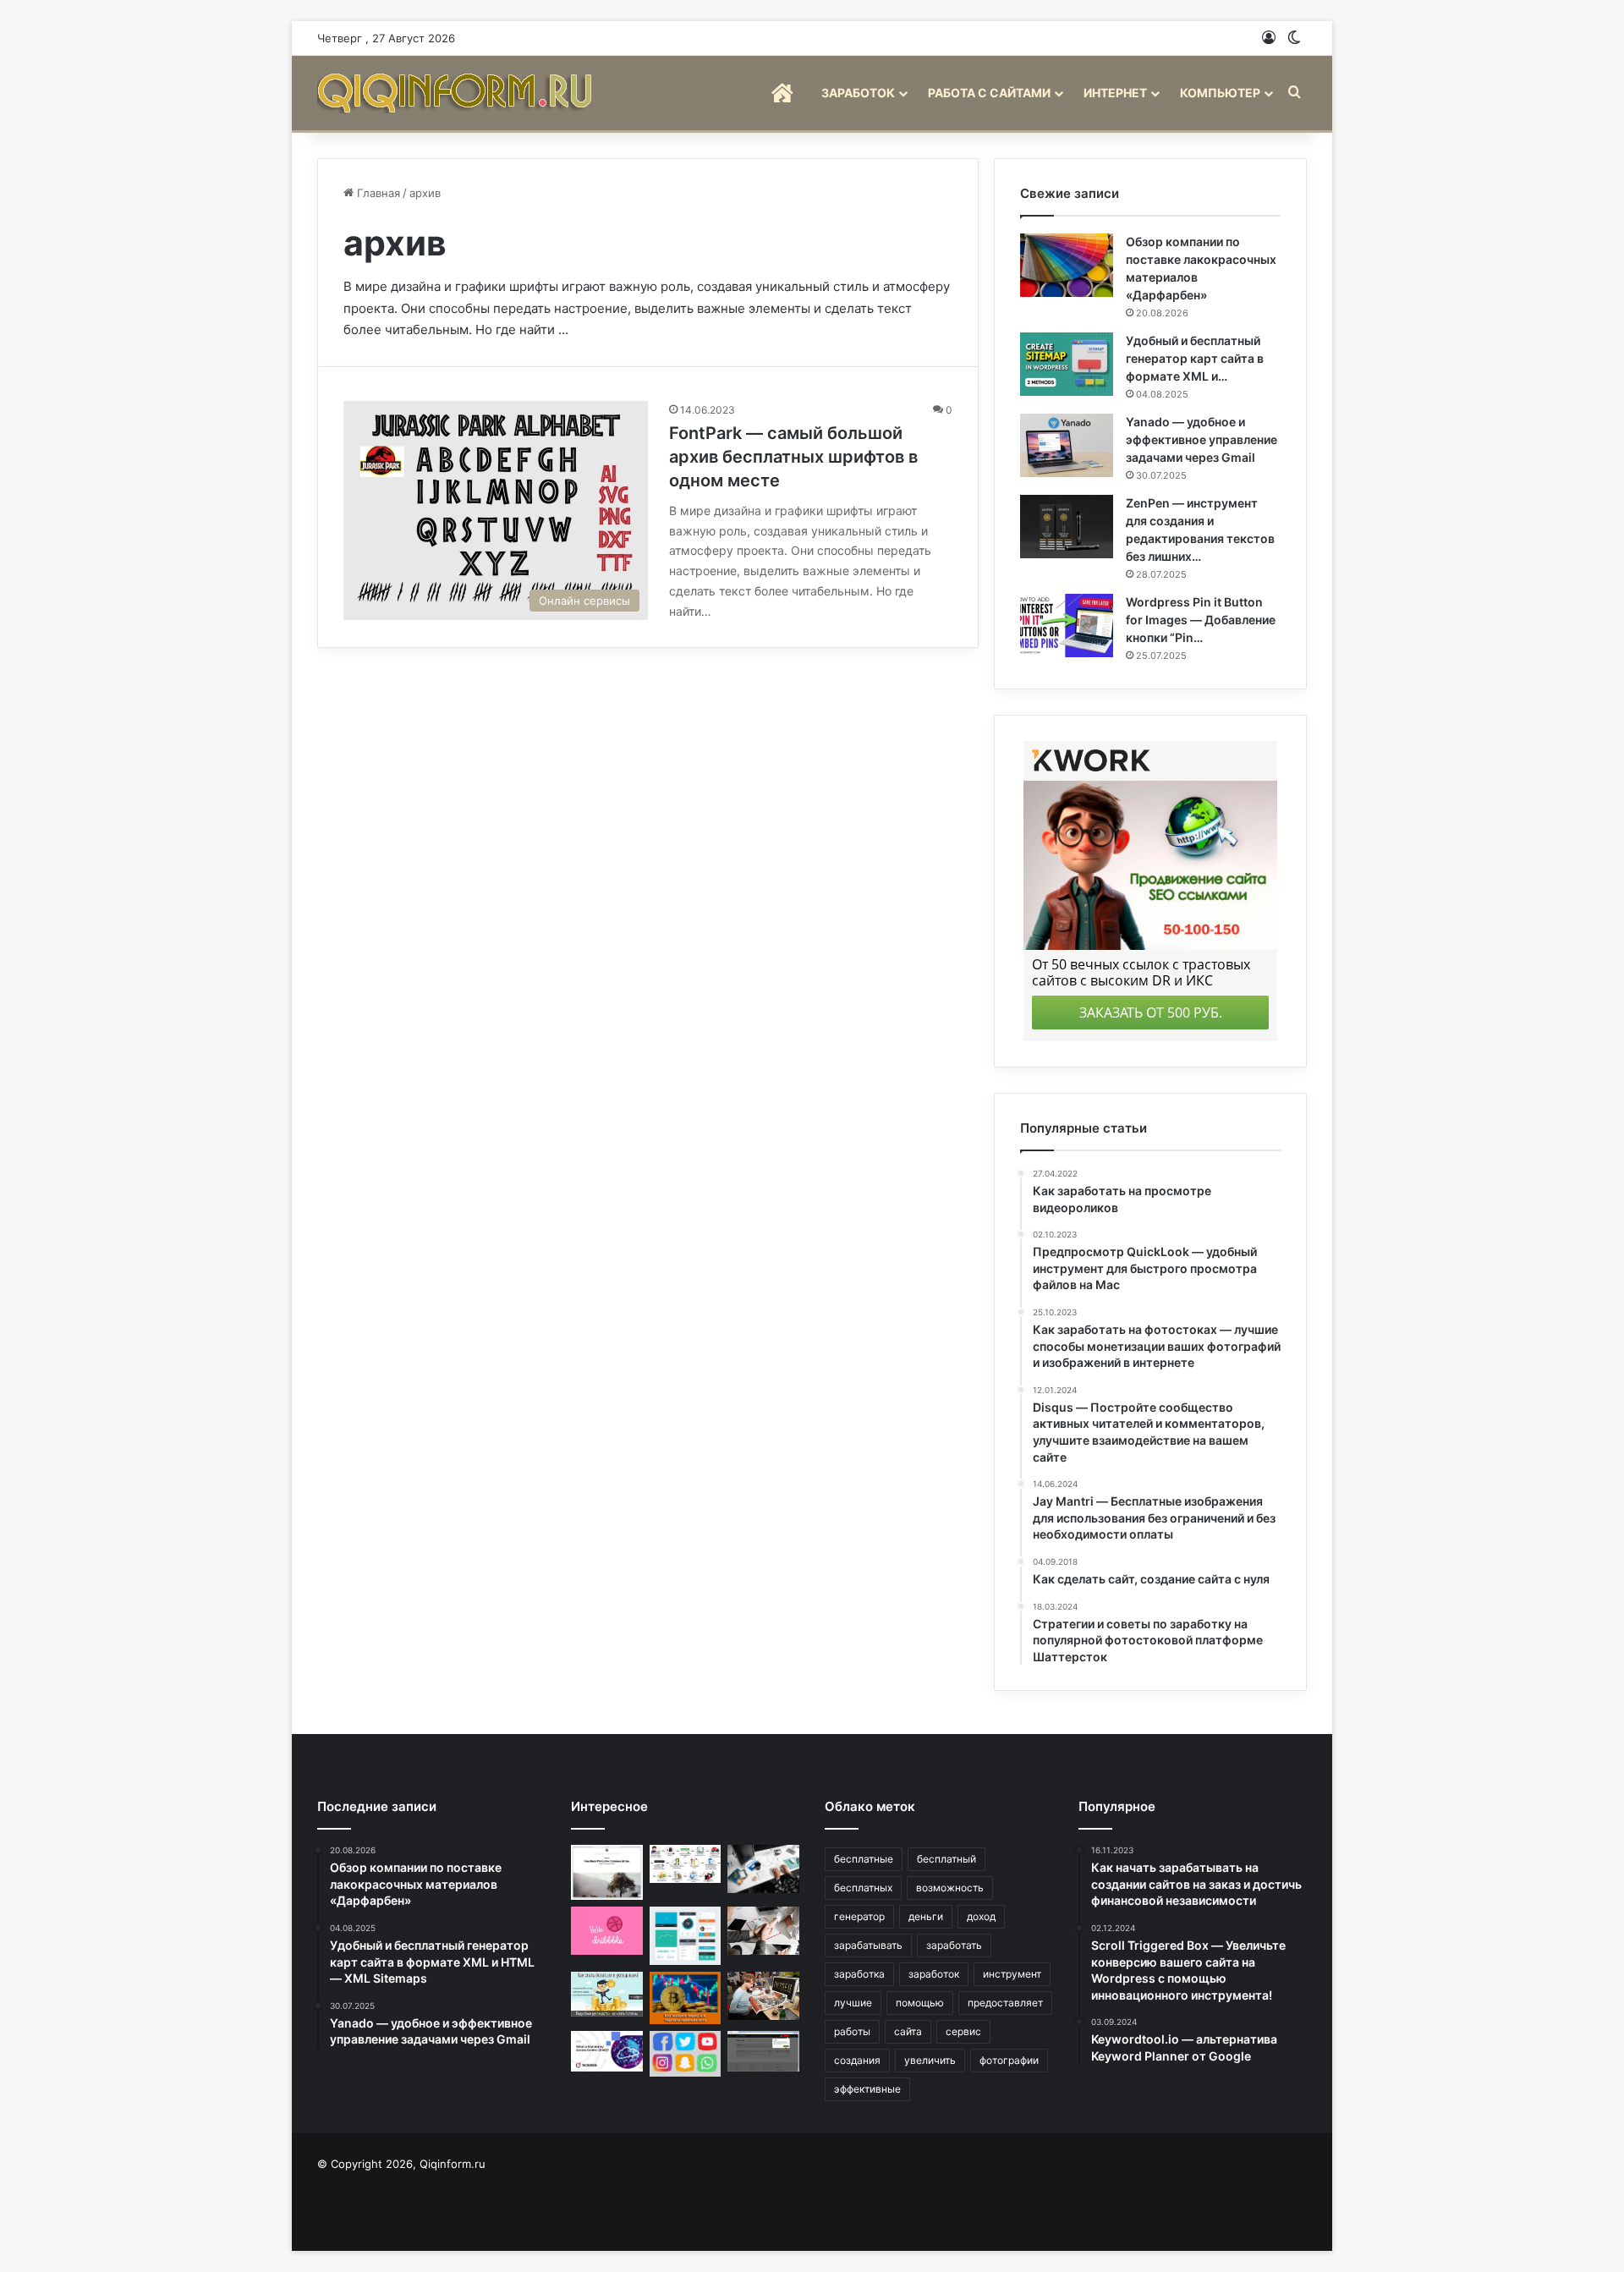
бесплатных (863, 1888)
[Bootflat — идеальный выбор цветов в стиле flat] (686, 1936)
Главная (377, 193)
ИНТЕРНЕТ (1115, 93)
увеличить (930, 2060)
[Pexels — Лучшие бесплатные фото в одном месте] (763, 1869)
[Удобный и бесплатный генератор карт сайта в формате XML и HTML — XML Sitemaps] (1067, 364)
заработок (934, 1974)
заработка (859, 1974)
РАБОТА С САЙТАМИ (989, 93)
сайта (908, 2031)
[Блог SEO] (457, 93)
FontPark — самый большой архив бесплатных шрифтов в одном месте (793, 457)
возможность (950, 1888)
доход (981, 1916)
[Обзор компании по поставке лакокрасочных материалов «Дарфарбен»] (1067, 265)
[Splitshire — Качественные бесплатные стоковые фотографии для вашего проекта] (607, 1872)
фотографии (1009, 2060)
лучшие (853, 2003)
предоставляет (1005, 2003)
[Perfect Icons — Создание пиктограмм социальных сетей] (686, 2054)
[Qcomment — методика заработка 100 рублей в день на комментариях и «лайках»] (763, 2051)
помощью (920, 2003)
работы (852, 2031)
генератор (859, 1916)
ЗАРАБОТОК (858, 93)
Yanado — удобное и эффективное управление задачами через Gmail (1202, 439)
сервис (963, 2031)
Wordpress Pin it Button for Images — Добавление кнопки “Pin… (1201, 620)
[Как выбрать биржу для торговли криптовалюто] (686, 1998)
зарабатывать (868, 1945)
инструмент (1012, 1974)
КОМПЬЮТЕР (1220, 93)
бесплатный (946, 1859)
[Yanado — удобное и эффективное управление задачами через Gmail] (1067, 445)
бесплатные (864, 1859)
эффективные (867, 2089)
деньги (926, 1916)
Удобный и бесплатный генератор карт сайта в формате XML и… (1195, 358)
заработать (954, 1945)
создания (857, 2060)
